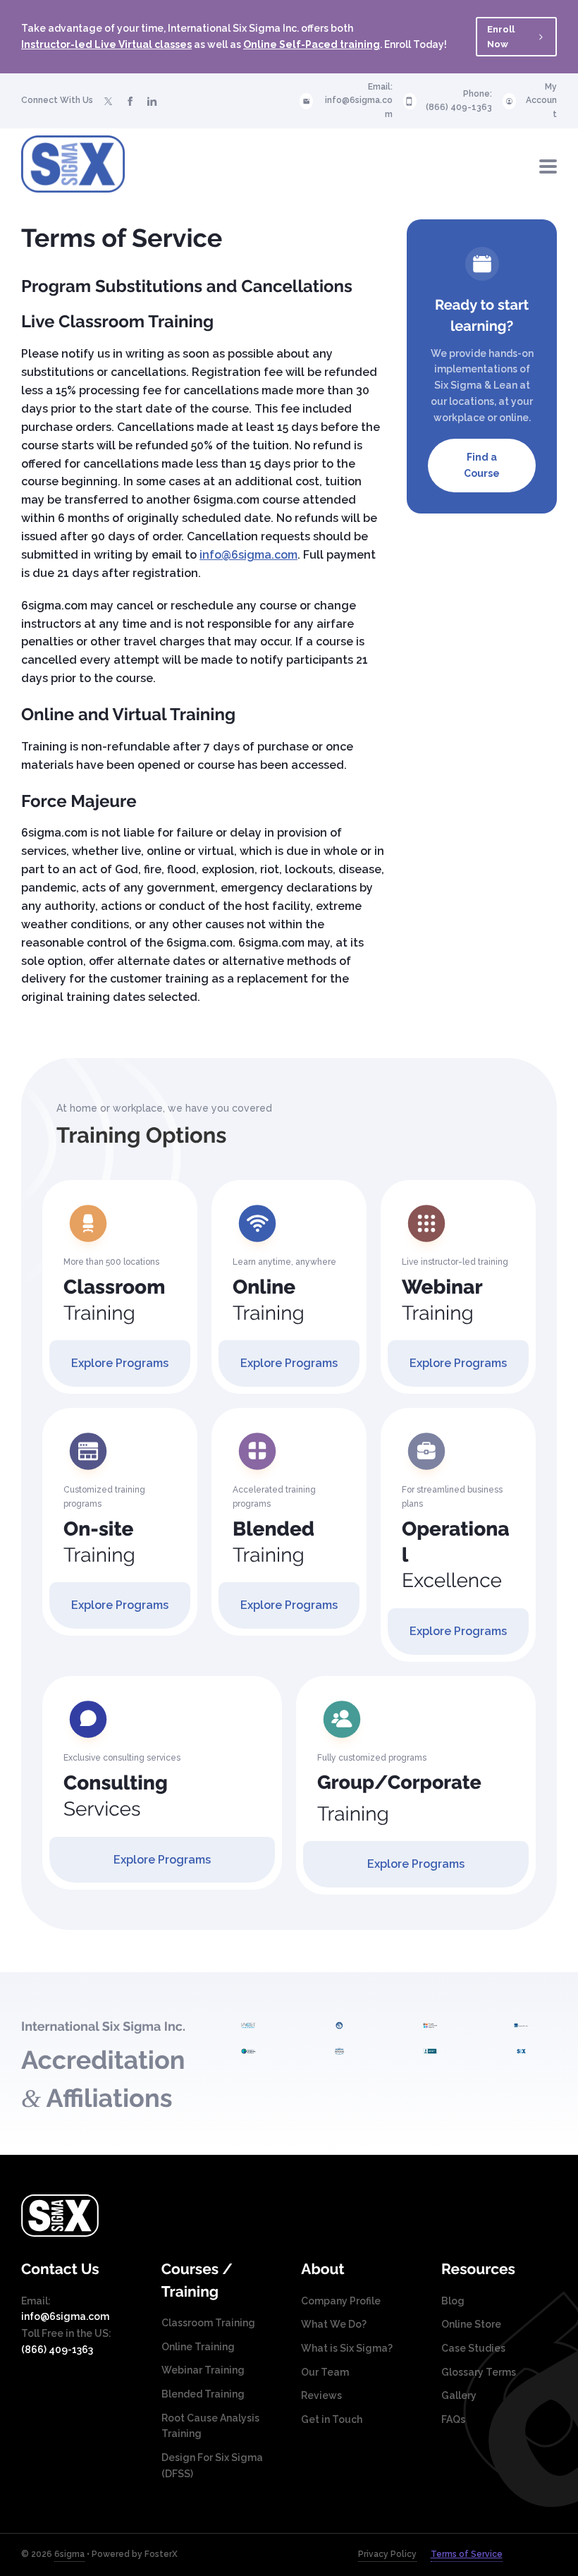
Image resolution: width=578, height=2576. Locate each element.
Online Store (471, 2324)
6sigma (69, 2554)
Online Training (198, 2347)
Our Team (325, 2372)
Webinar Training (203, 2370)
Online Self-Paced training (312, 44)
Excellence (456, 1555)
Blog (453, 2301)
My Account (541, 101)
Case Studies (473, 2348)
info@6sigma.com (359, 107)
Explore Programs (120, 1363)
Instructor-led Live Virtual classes (106, 44)
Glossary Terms (479, 2372)
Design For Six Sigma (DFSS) (212, 2466)
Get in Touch (332, 2419)
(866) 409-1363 (459, 107)
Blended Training (203, 2394)
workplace (459, 418)
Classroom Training (208, 2323)
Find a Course (482, 465)
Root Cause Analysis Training (210, 2426)
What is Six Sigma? (347, 2348)
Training (114, 1300)
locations (472, 401)
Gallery (459, 2395)
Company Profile (341, 2301)
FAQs (453, 2419)
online (514, 418)
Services (116, 1796)
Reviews (321, 2395)
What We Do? (334, 2324)
